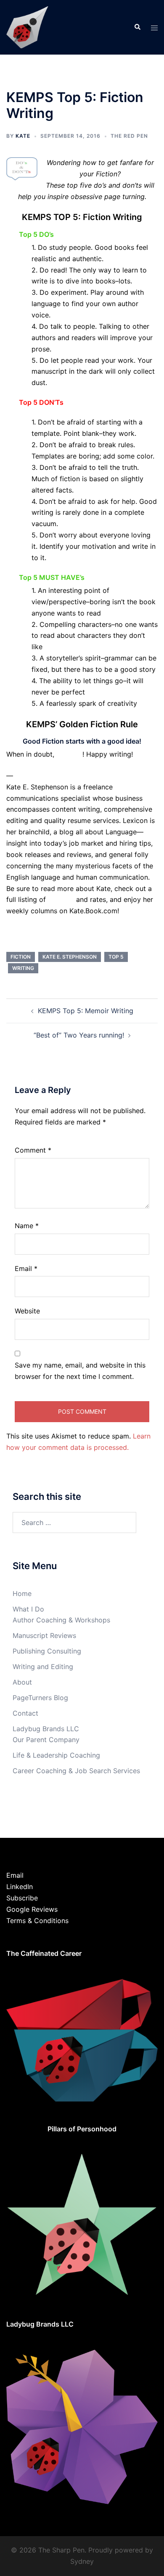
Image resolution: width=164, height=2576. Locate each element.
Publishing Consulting (47, 1651)
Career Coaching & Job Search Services (76, 1771)
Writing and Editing (43, 1667)
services (62, 899)
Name (27, 1226)
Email (26, 1268)
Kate (23, 136)
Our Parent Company (46, 1740)
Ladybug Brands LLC (46, 1729)
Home (22, 1593)
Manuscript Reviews (44, 1635)
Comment (33, 1150)
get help (69, 754)
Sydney (82, 2561)
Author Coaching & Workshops (61, 1620)
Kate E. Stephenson (70, 957)
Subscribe (22, 1898)
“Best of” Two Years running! (79, 1035)
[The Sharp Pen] (27, 26)
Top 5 (116, 957)
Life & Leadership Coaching (56, 1755)
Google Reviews (32, 1909)
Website (27, 1311)
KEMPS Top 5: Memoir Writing (86, 1011)
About (22, 1682)
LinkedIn (20, 1887)
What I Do (28, 1609)
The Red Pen (129, 136)
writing (23, 968)
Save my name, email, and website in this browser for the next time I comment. (80, 1371)
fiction (21, 957)
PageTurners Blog (40, 1698)
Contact (25, 1713)
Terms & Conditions (37, 1921)
